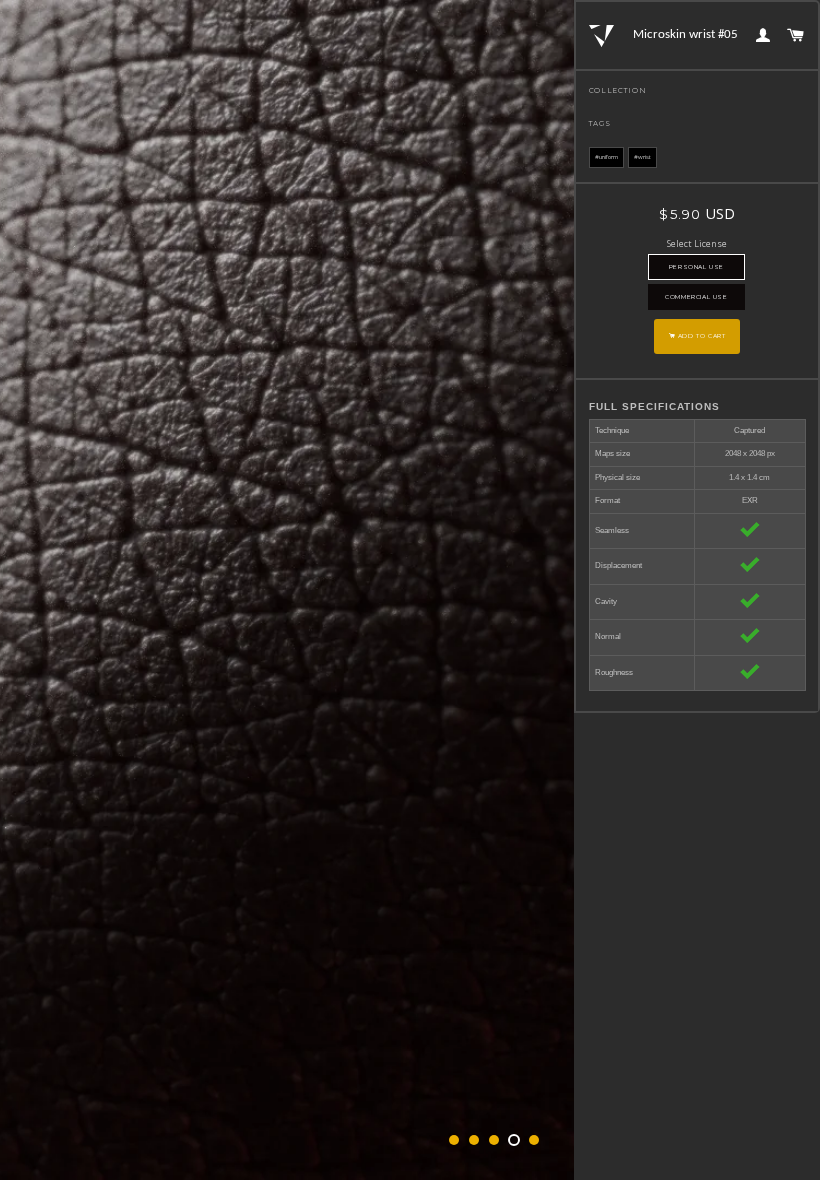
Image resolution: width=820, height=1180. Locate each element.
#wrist (642, 157)
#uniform (606, 157)
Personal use (696, 267)
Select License (697, 243)
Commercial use (696, 297)
